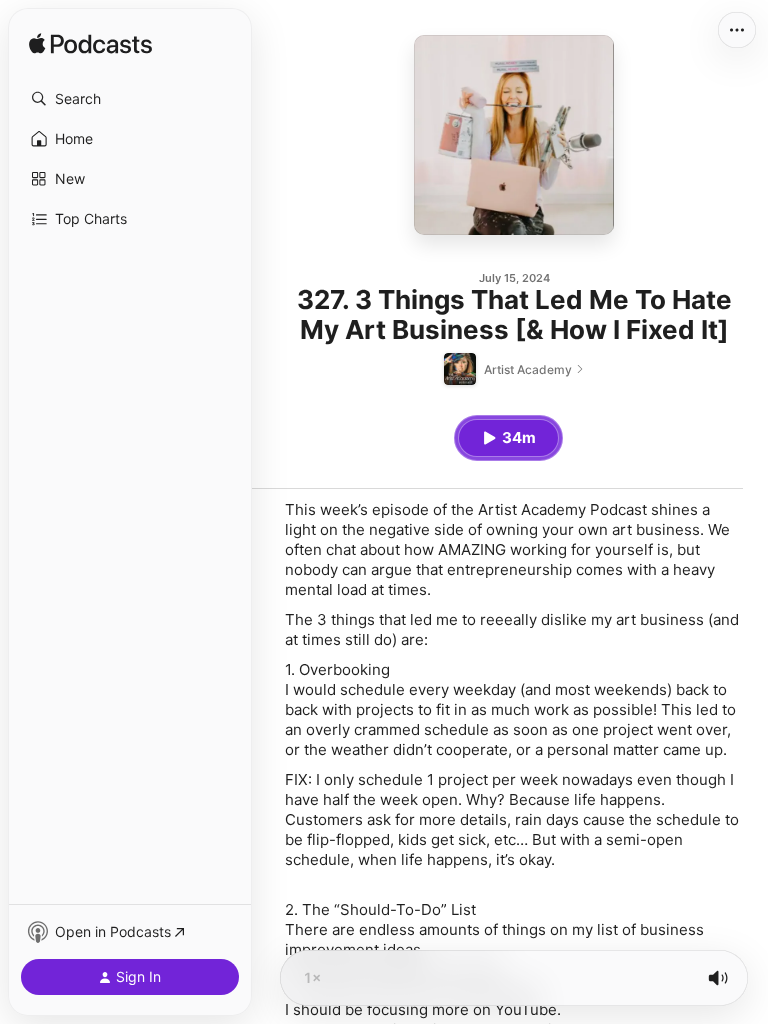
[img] (90, 45)
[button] (130, 99)
